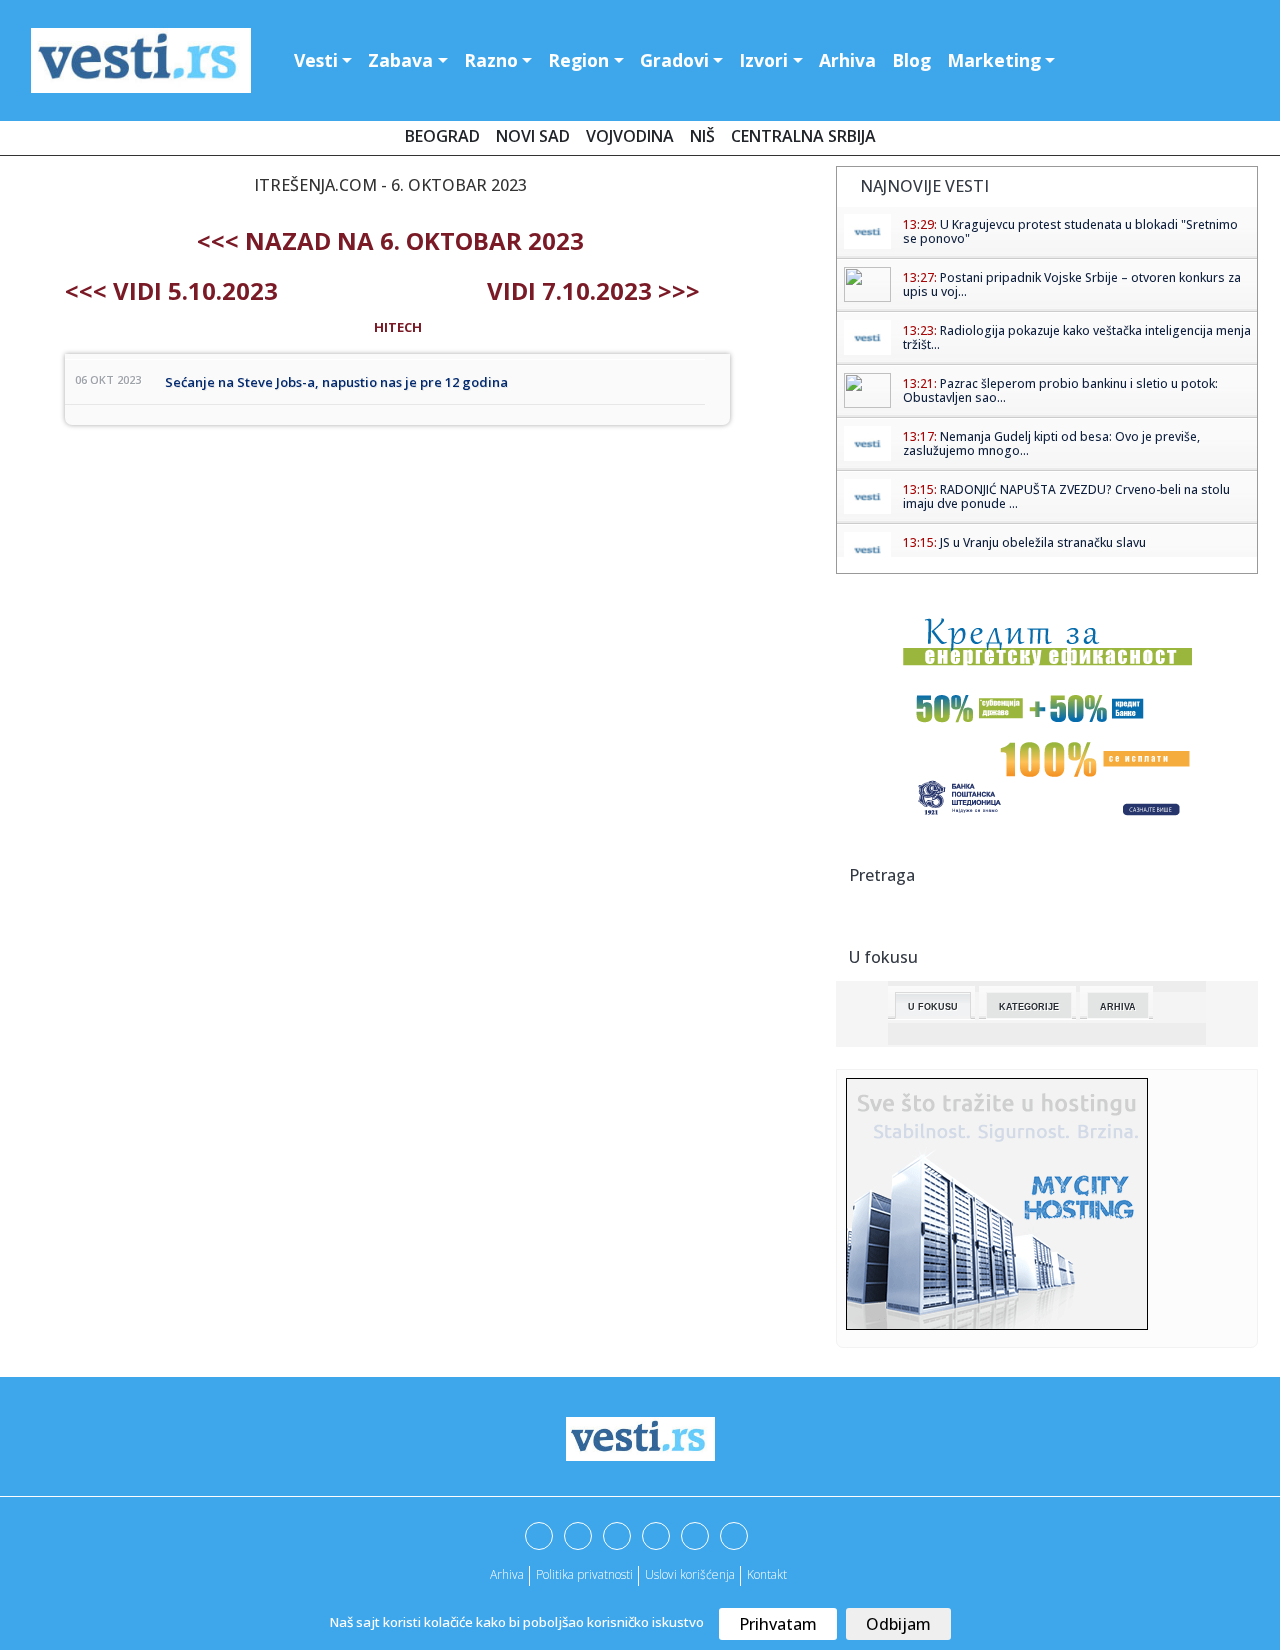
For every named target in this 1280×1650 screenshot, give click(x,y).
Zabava (400, 60)
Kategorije (1029, 1007)
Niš (702, 136)
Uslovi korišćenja (690, 1574)
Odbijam (898, 1624)
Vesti (316, 60)
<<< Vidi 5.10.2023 (171, 290)
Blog (911, 60)
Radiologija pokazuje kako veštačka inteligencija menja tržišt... (1077, 337)
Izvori (763, 60)
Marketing (994, 60)
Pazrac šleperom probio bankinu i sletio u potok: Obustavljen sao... (1060, 390)
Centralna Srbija (803, 136)
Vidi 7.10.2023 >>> (593, 290)
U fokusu (933, 1007)
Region (578, 60)
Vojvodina (630, 136)
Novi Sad (533, 136)
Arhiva (847, 60)
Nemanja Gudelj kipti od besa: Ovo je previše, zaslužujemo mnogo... (1051, 443)
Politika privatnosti (584, 1574)
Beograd (442, 136)
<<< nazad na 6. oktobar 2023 (390, 240)
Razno (491, 60)
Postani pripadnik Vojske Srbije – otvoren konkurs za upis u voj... (1072, 284)
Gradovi (674, 60)
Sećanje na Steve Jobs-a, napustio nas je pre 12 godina (336, 382)
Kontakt (767, 1574)
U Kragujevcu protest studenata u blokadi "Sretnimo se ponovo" (1070, 231)
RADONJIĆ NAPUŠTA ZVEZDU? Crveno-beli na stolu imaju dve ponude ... (1066, 496)
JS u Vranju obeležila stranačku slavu (1043, 542)
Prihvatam (778, 1624)
